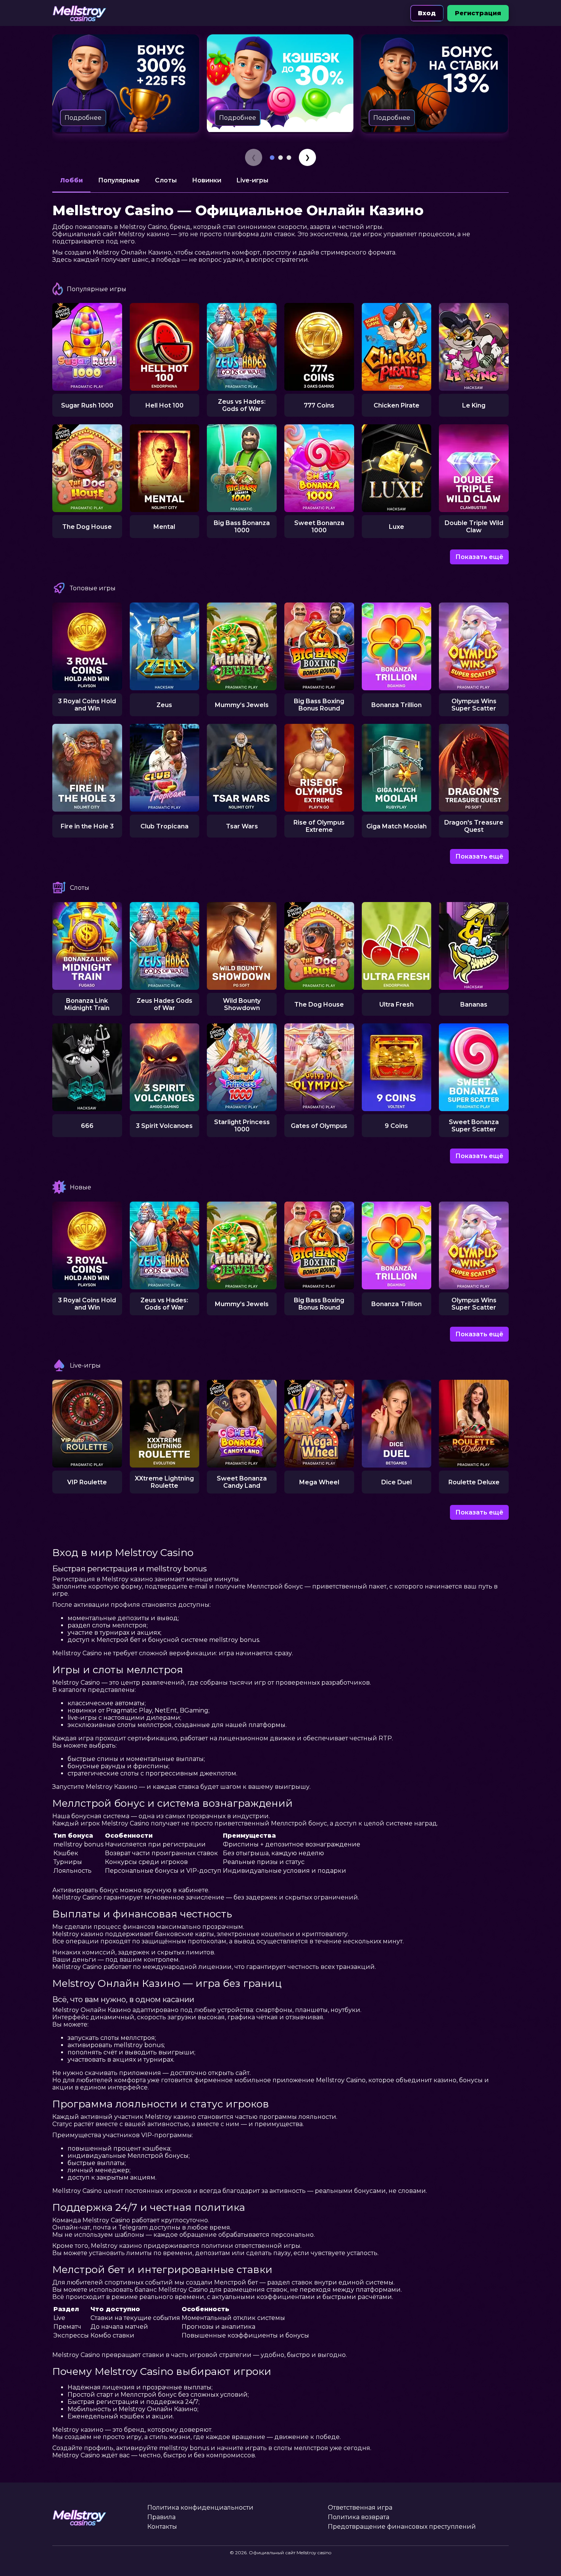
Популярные (119, 180)
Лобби (71, 180)
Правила (161, 2517)
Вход (427, 13)
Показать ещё (479, 557)
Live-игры (252, 180)
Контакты (162, 2527)
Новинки (207, 180)
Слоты (166, 180)
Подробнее (83, 118)
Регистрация (478, 13)
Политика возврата (359, 2517)
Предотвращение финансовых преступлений (402, 2527)
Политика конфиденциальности (200, 2508)
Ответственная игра (360, 2508)
